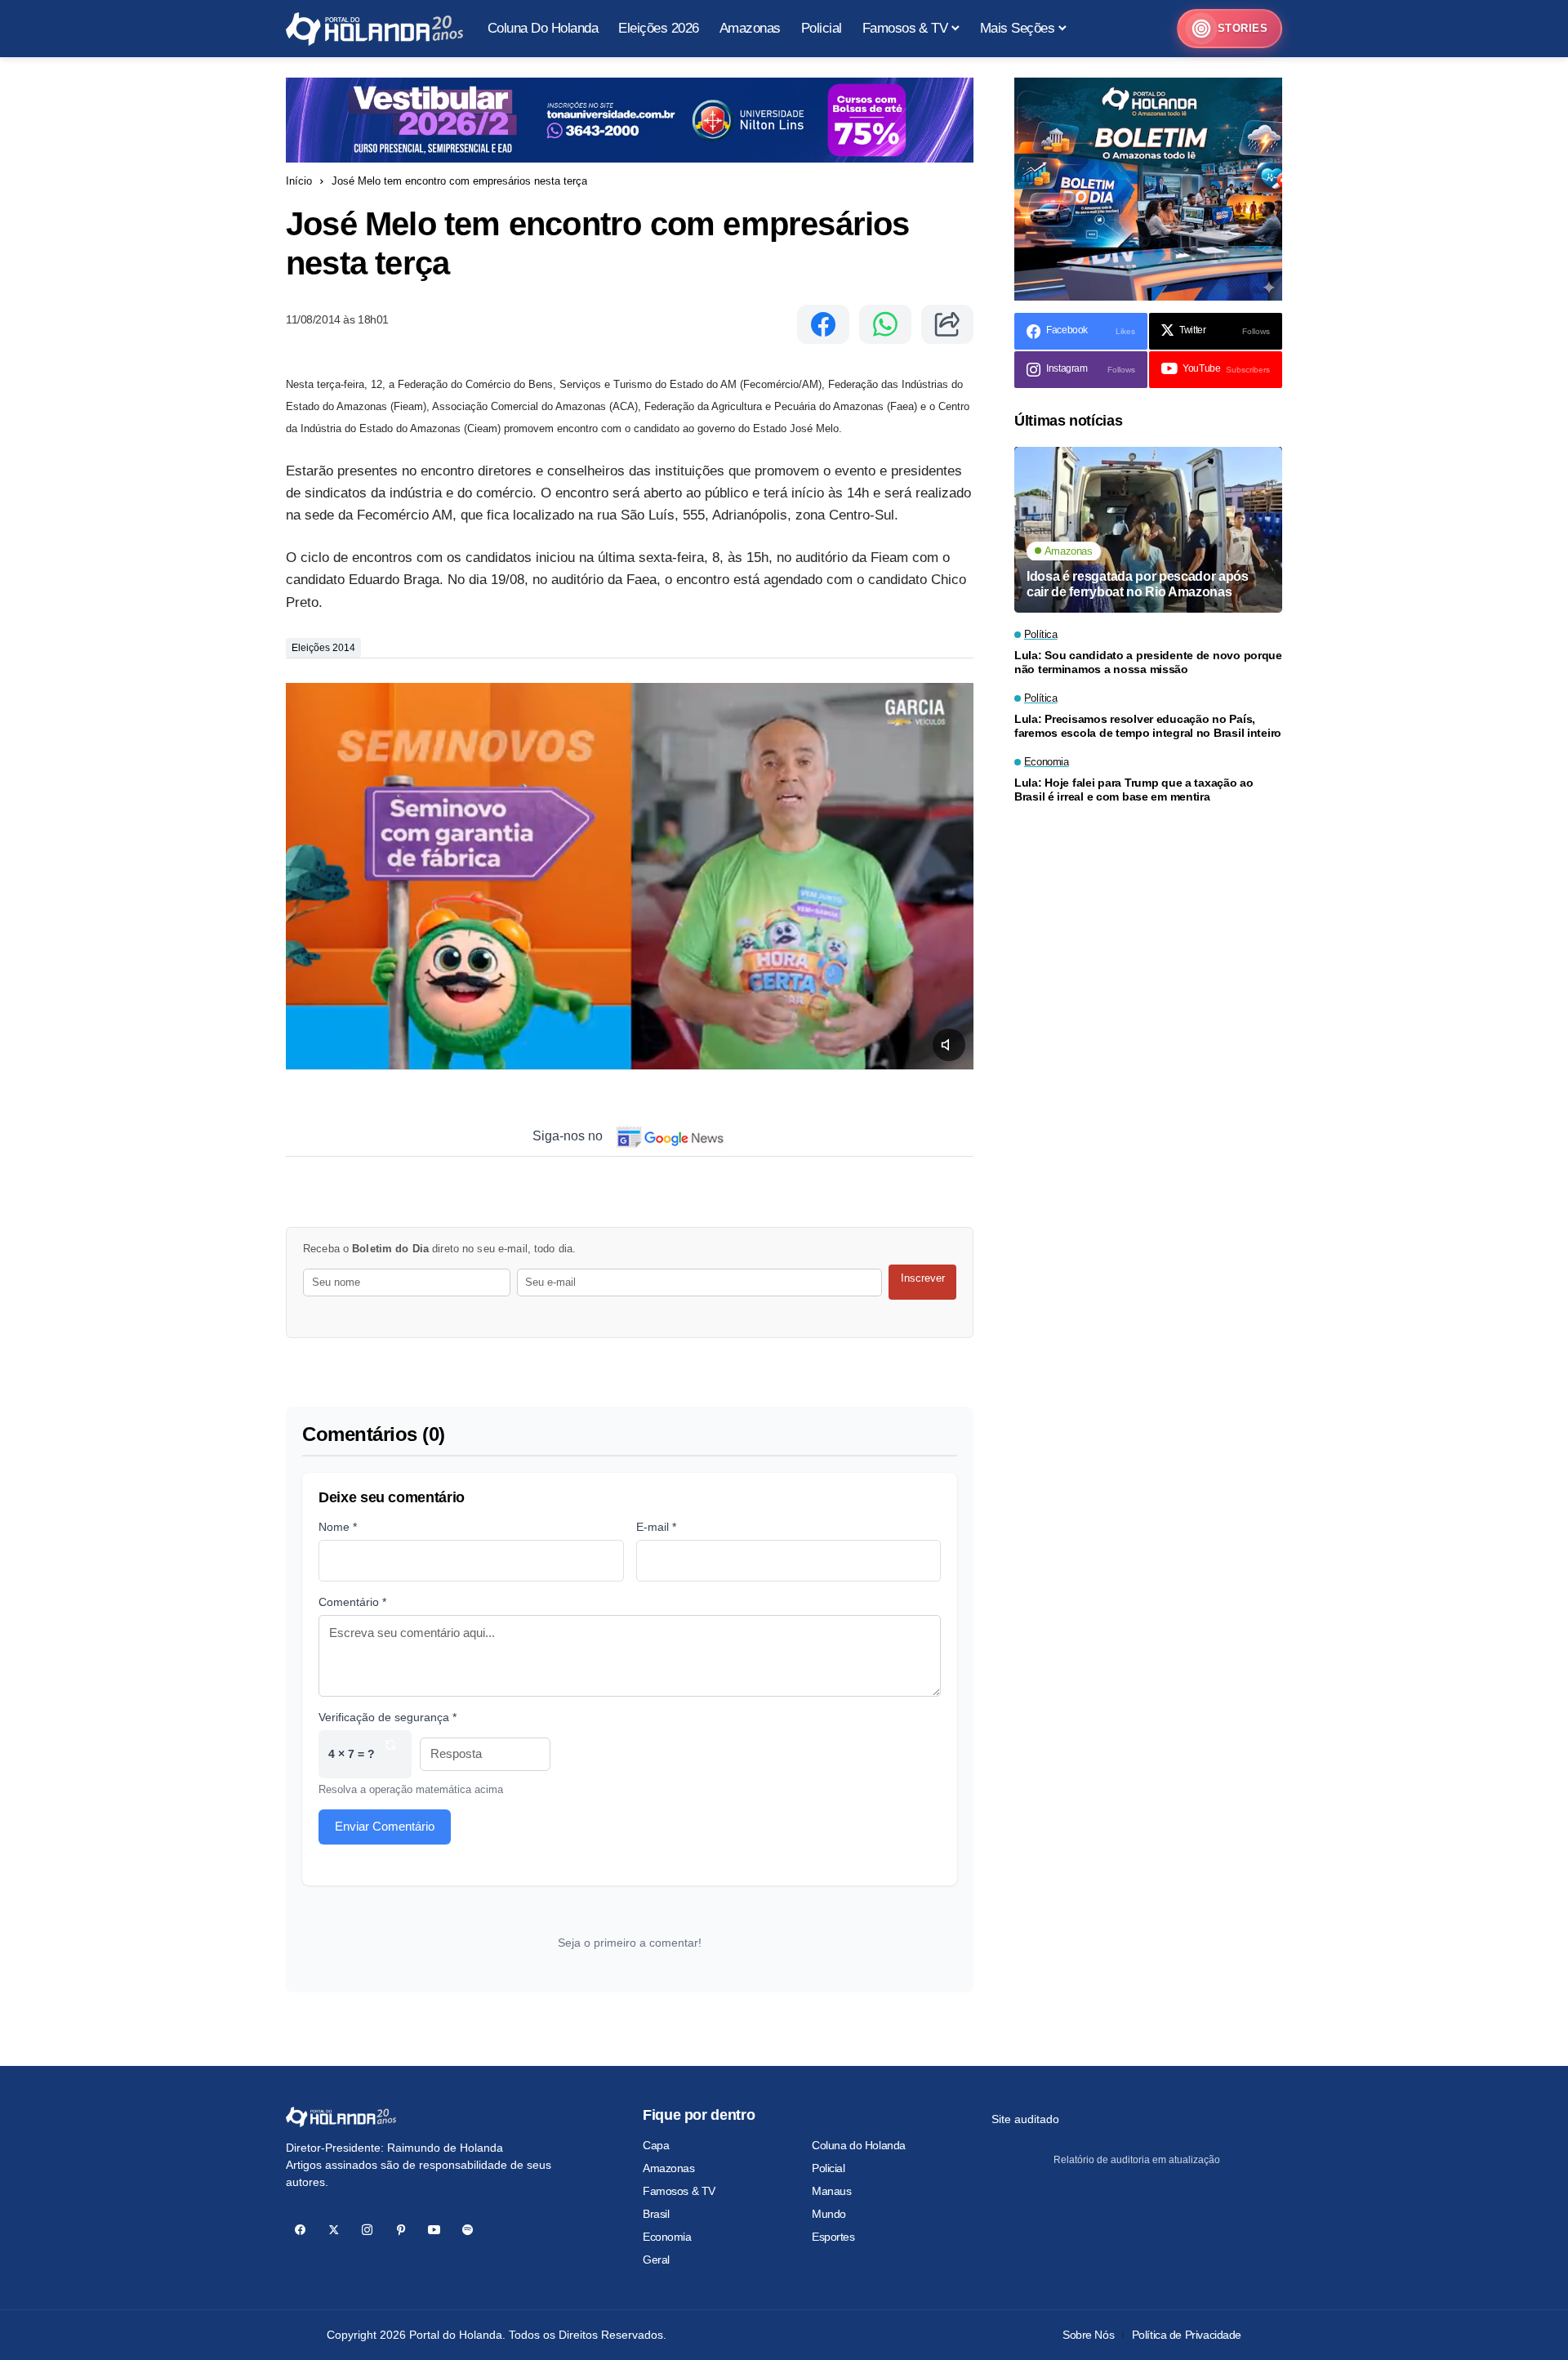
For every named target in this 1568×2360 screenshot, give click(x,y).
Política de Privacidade (1187, 2335)
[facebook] (300, 2230)
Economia (667, 2237)
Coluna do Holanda (859, 2145)
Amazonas (669, 2168)
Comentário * (352, 1602)
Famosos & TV (679, 2191)
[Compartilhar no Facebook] (823, 324)
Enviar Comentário (385, 1826)
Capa (656, 2145)
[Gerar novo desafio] (390, 1754)
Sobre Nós (1088, 2335)
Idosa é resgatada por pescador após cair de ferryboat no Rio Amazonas (1138, 585)
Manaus (831, 2191)
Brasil (656, 2214)
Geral (656, 2260)
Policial (829, 2168)
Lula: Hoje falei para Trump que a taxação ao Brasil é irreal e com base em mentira (1134, 790)
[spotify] (468, 2230)
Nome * (338, 1527)
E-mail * (656, 1527)
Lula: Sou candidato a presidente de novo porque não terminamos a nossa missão (1148, 663)
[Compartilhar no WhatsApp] (885, 324)
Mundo (829, 2214)
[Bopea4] (374, 29)
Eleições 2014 (323, 648)
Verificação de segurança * (388, 1717)
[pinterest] (401, 2230)
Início (299, 181)
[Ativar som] (949, 1045)
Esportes (833, 2237)
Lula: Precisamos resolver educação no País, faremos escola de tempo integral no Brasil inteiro (1148, 727)
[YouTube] (434, 2230)
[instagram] (367, 2230)
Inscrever (923, 1278)
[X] (334, 2230)
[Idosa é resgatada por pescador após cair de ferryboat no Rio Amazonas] (1148, 530)
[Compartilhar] (947, 324)
